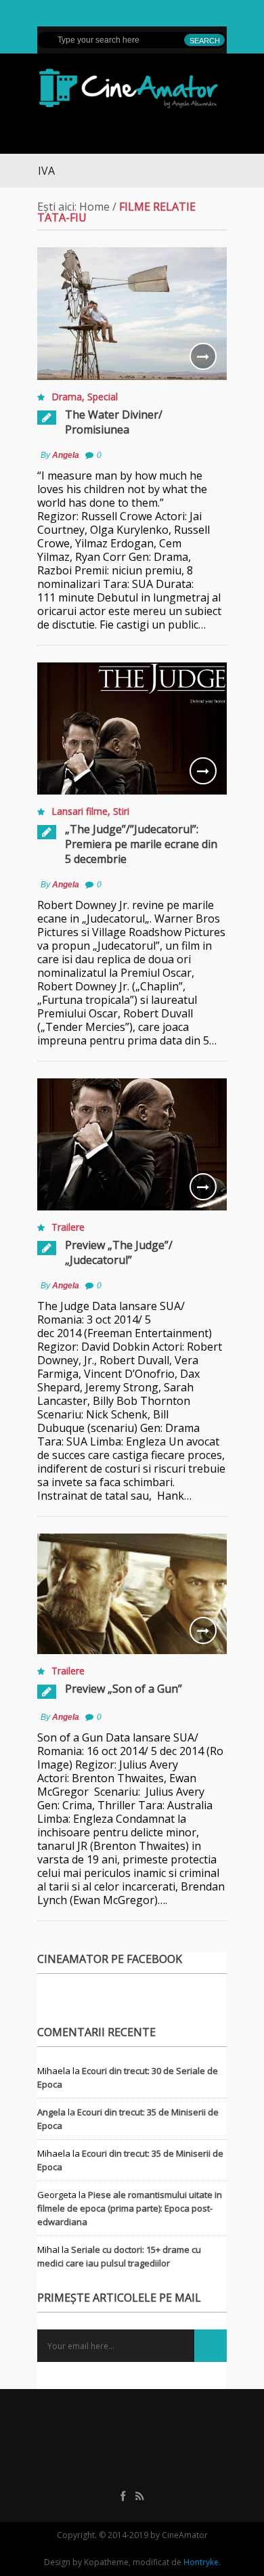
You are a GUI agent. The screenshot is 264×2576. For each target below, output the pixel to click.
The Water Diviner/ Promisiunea (114, 422)
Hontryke (201, 2562)
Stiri (121, 811)
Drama (67, 397)
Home (94, 207)
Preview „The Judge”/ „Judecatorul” (119, 1252)
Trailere (68, 1227)
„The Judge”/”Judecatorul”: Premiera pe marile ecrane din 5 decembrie (141, 844)
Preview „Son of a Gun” (124, 1689)
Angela (66, 455)
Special (103, 397)
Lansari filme (80, 811)
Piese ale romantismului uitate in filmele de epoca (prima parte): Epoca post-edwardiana (130, 2208)
